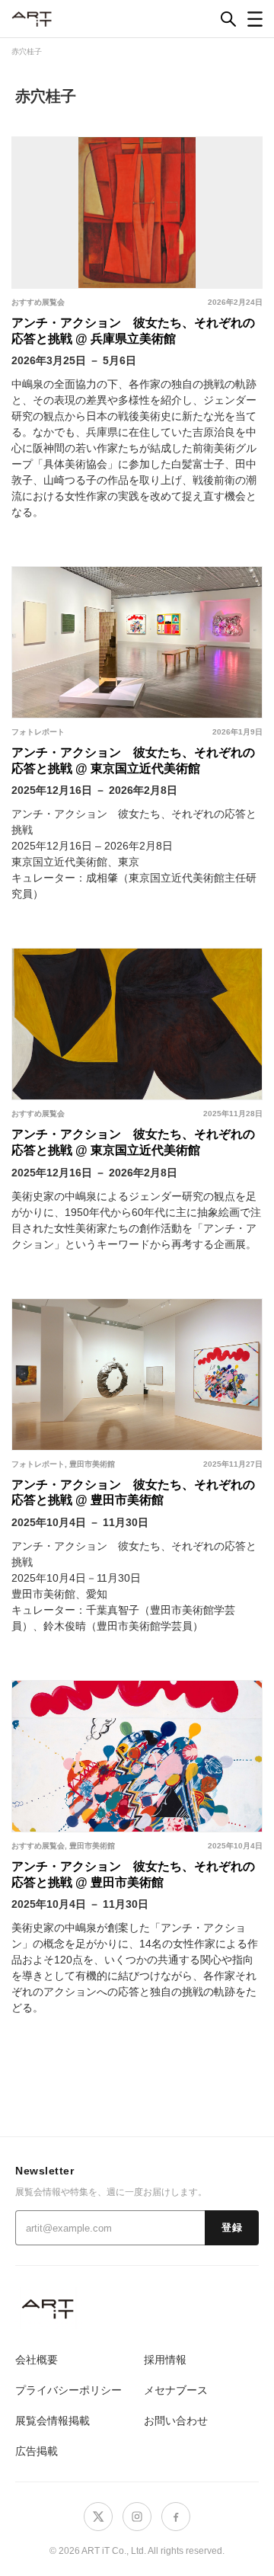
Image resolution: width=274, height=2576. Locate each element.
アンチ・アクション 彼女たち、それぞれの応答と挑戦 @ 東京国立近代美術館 (133, 760)
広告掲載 (37, 2451)
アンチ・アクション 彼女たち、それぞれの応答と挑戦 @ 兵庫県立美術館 (133, 331)
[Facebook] (176, 2517)
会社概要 (37, 2360)
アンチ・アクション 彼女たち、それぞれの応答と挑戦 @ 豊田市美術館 (133, 1493)
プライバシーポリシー (68, 2390)
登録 (232, 2228)
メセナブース (176, 2390)
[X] (98, 2517)
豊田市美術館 (92, 1464)
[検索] (228, 19)
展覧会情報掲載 (53, 2421)
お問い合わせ (176, 2421)
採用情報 (165, 2360)
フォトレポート (38, 732)
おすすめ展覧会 (38, 302)
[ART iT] (137, 2308)
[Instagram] (137, 2517)
